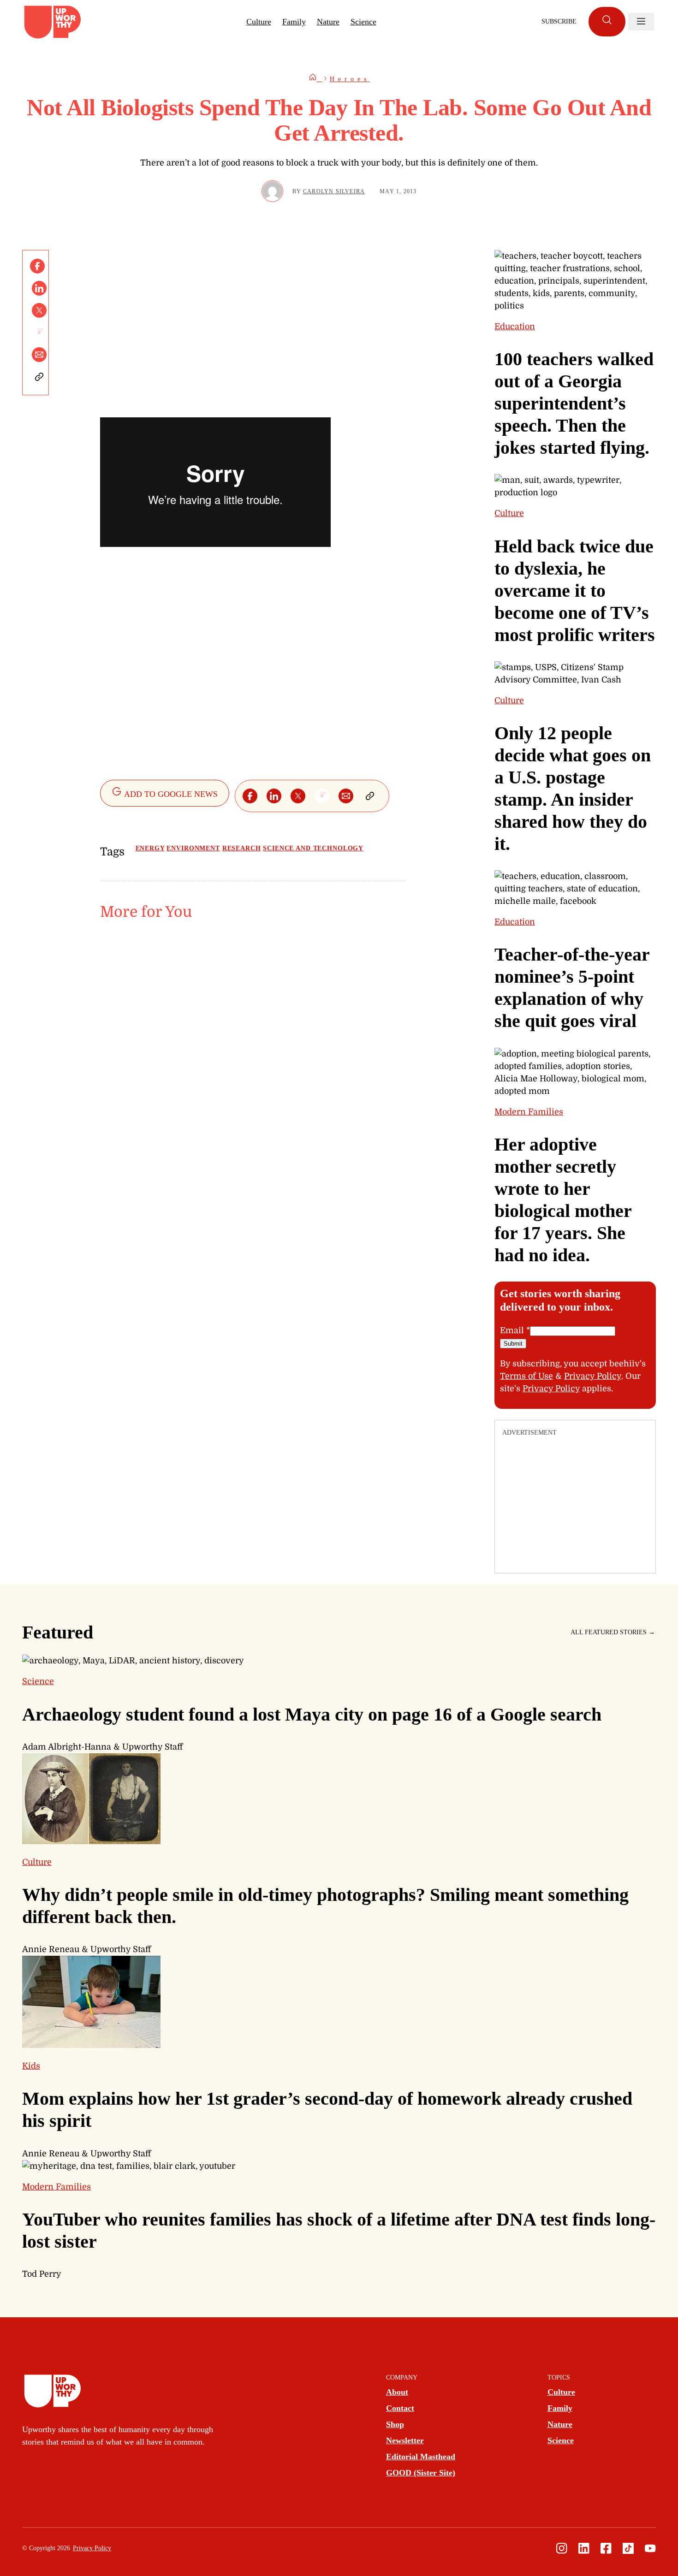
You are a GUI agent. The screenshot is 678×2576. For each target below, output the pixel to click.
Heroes (350, 79)
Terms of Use (526, 1376)
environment (193, 848)
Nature (328, 22)
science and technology (313, 848)
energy (150, 848)
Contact (400, 2408)
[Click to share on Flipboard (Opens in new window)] (39, 332)
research (242, 848)
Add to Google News (170, 794)
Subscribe (559, 21)
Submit (513, 1344)
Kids (31, 2066)
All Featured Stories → (613, 1632)
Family (294, 22)
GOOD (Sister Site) (421, 2473)
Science (363, 22)
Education (515, 326)
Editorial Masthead (421, 2457)
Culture (259, 22)
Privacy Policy (593, 1376)
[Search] (607, 22)
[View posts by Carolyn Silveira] (272, 191)
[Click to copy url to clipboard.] (39, 377)
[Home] (315, 79)
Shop (395, 2424)
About (397, 2392)
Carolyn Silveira (334, 191)
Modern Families (529, 1112)
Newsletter (405, 2440)
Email (515, 1330)
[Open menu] (641, 22)
